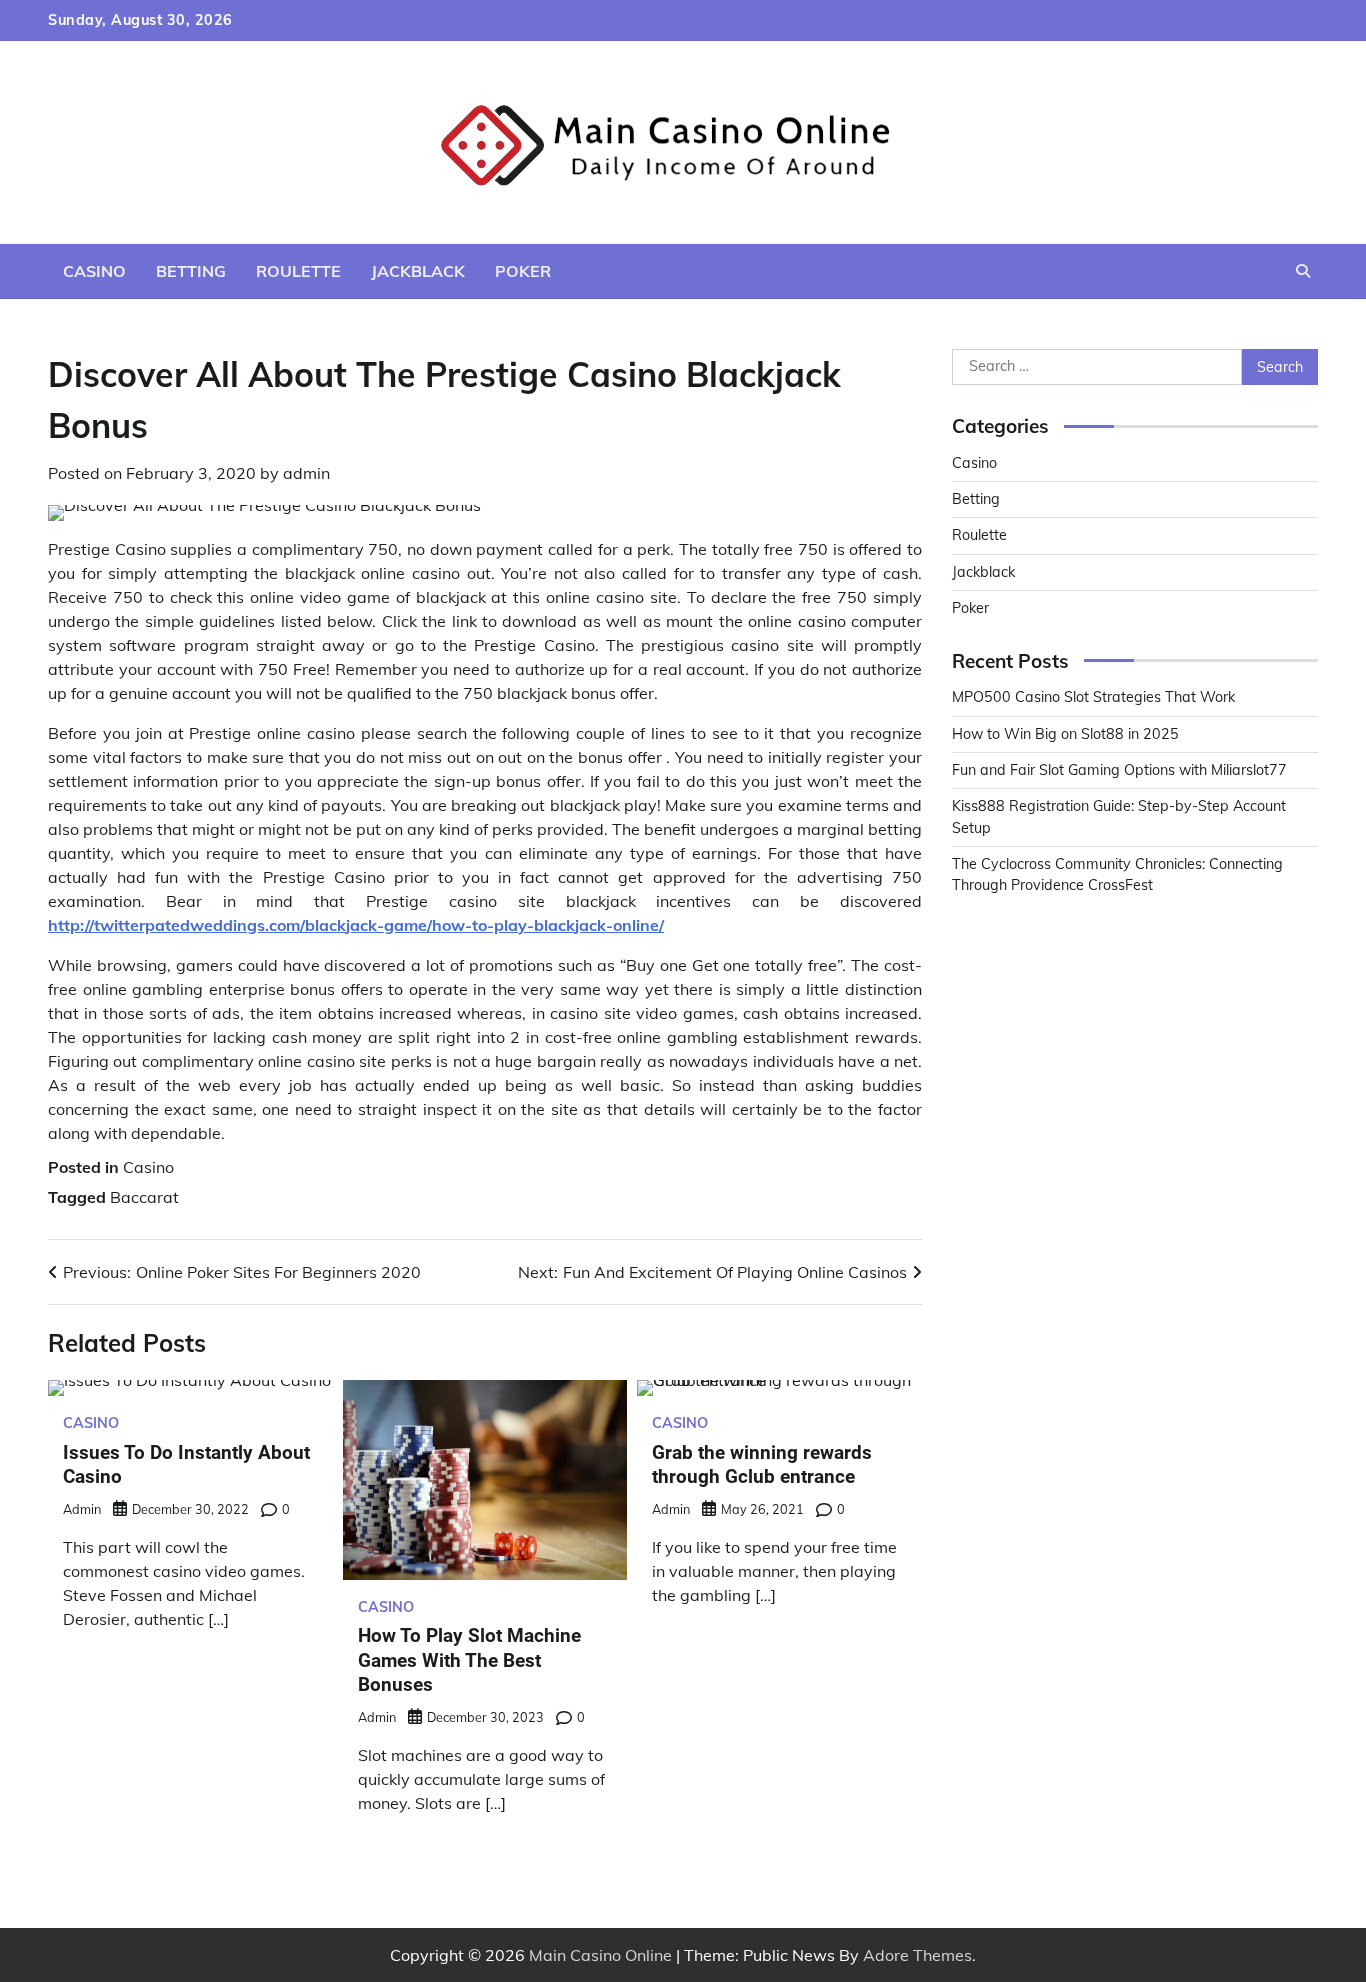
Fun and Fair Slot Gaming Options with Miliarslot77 (1119, 770)
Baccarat (144, 1197)
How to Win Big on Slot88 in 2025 (1065, 734)
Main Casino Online (600, 1955)
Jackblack (418, 271)
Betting (191, 271)
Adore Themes (917, 1955)
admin (306, 473)
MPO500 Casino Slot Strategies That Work (1093, 697)
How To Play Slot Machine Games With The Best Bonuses (469, 1660)
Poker (523, 271)
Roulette (298, 271)
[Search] (1303, 271)
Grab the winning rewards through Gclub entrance (762, 1465)
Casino (94, 271)
